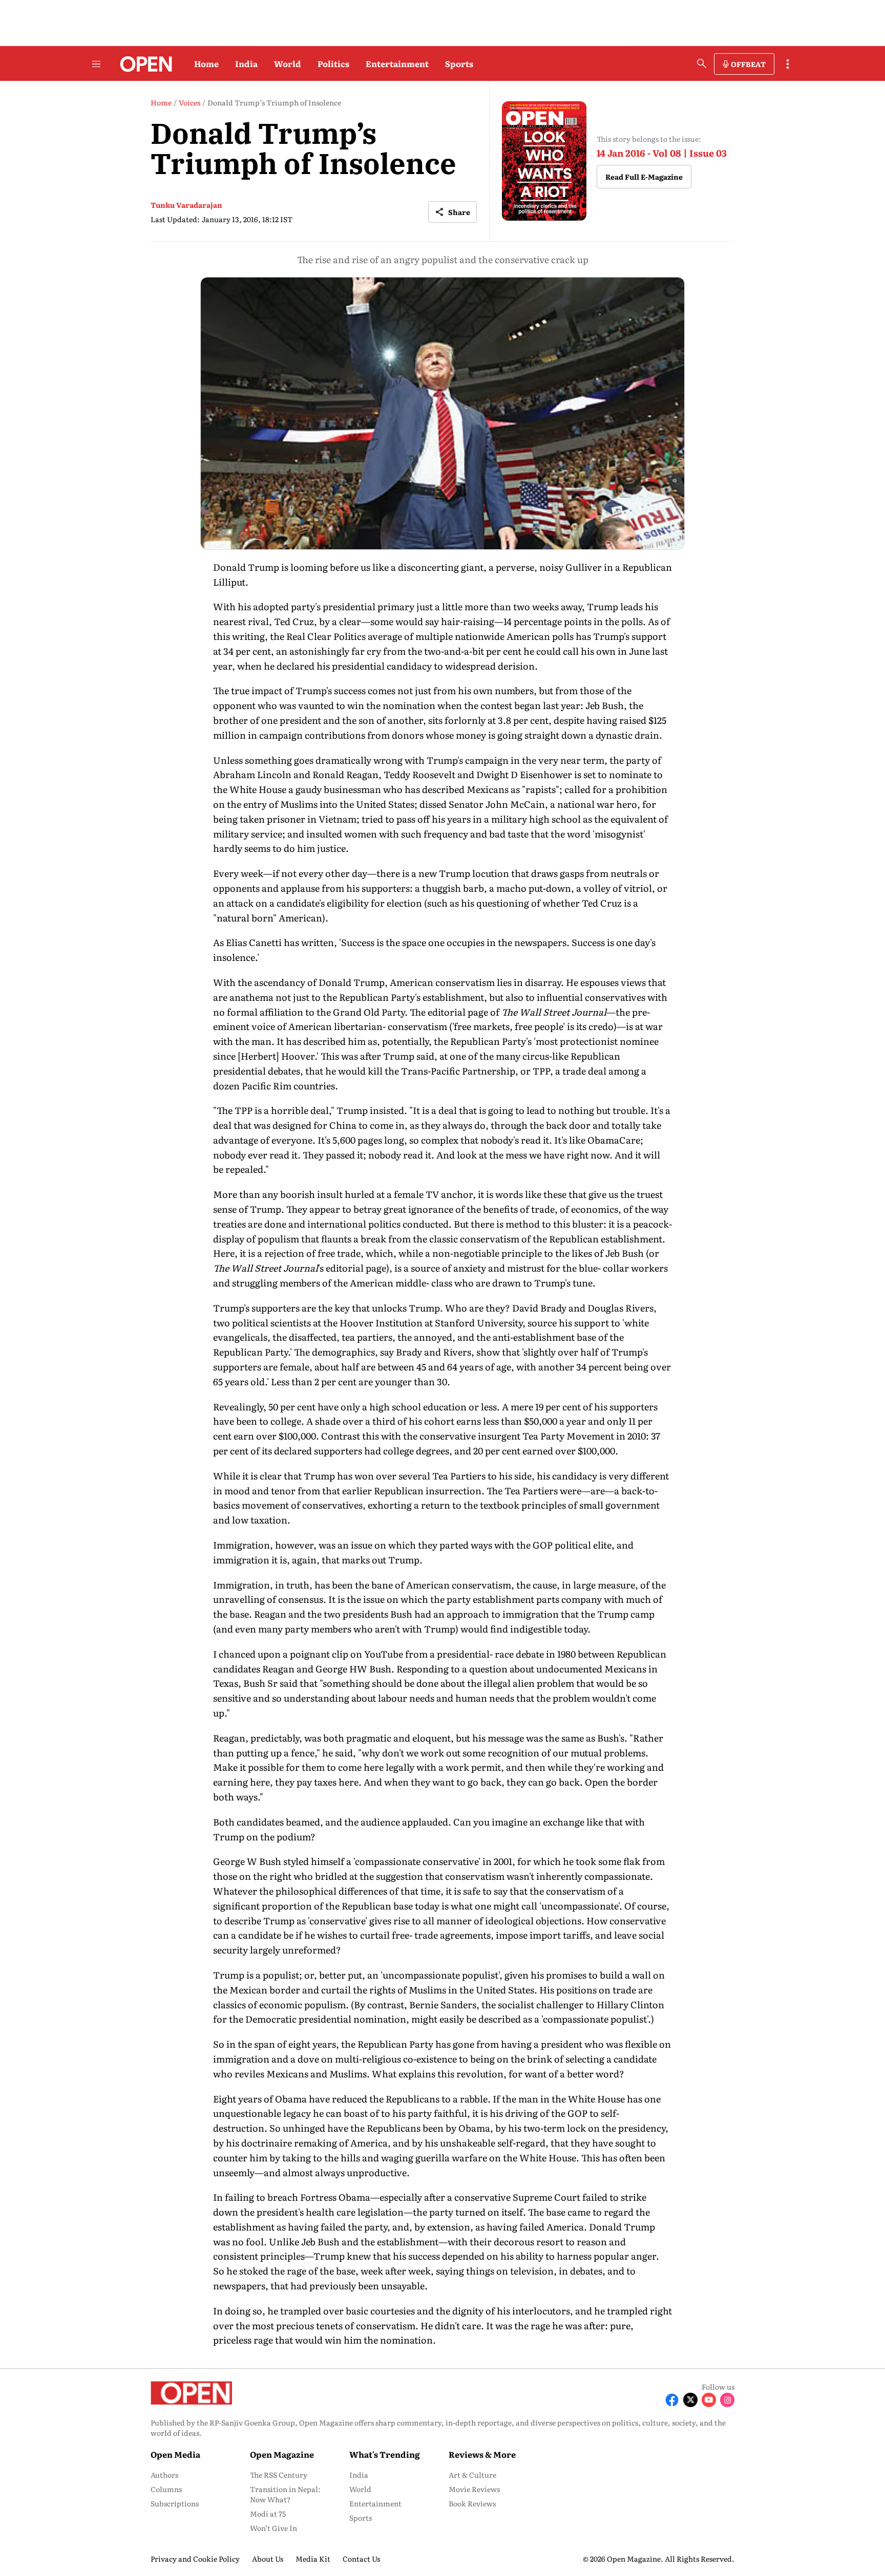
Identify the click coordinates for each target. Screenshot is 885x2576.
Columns (166, 2489)
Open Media (175, 2454)
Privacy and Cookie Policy (195, 2559)
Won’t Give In (273, 2528)
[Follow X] (690, 2400)
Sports (459, 63)
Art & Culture (472, 2475)
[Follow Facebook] (672, 2400)
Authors (164, 2475)
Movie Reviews (474, 2489)
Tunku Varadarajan (186, 205)
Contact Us (361, 2559)
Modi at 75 (268, 2514)
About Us (268, 2559)
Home (206, 63)
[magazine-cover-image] (544, 161)
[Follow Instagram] (727, 2400)
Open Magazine (282, 2454)
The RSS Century (279, 2475)
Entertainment (397, 63)
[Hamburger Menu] (96, 64)
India (246, 63)
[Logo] (143, 64)
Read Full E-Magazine (644, 177)
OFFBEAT (748, 64)
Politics (333, 63)
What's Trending (385, 2454)
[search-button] (702, 63)
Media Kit (313, 2559)
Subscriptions (175, 2503)
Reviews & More (482, 2454)
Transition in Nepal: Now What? (285, 2494)
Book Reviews (472, 2503)
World (288, 63)
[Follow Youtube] (709, 2400)
